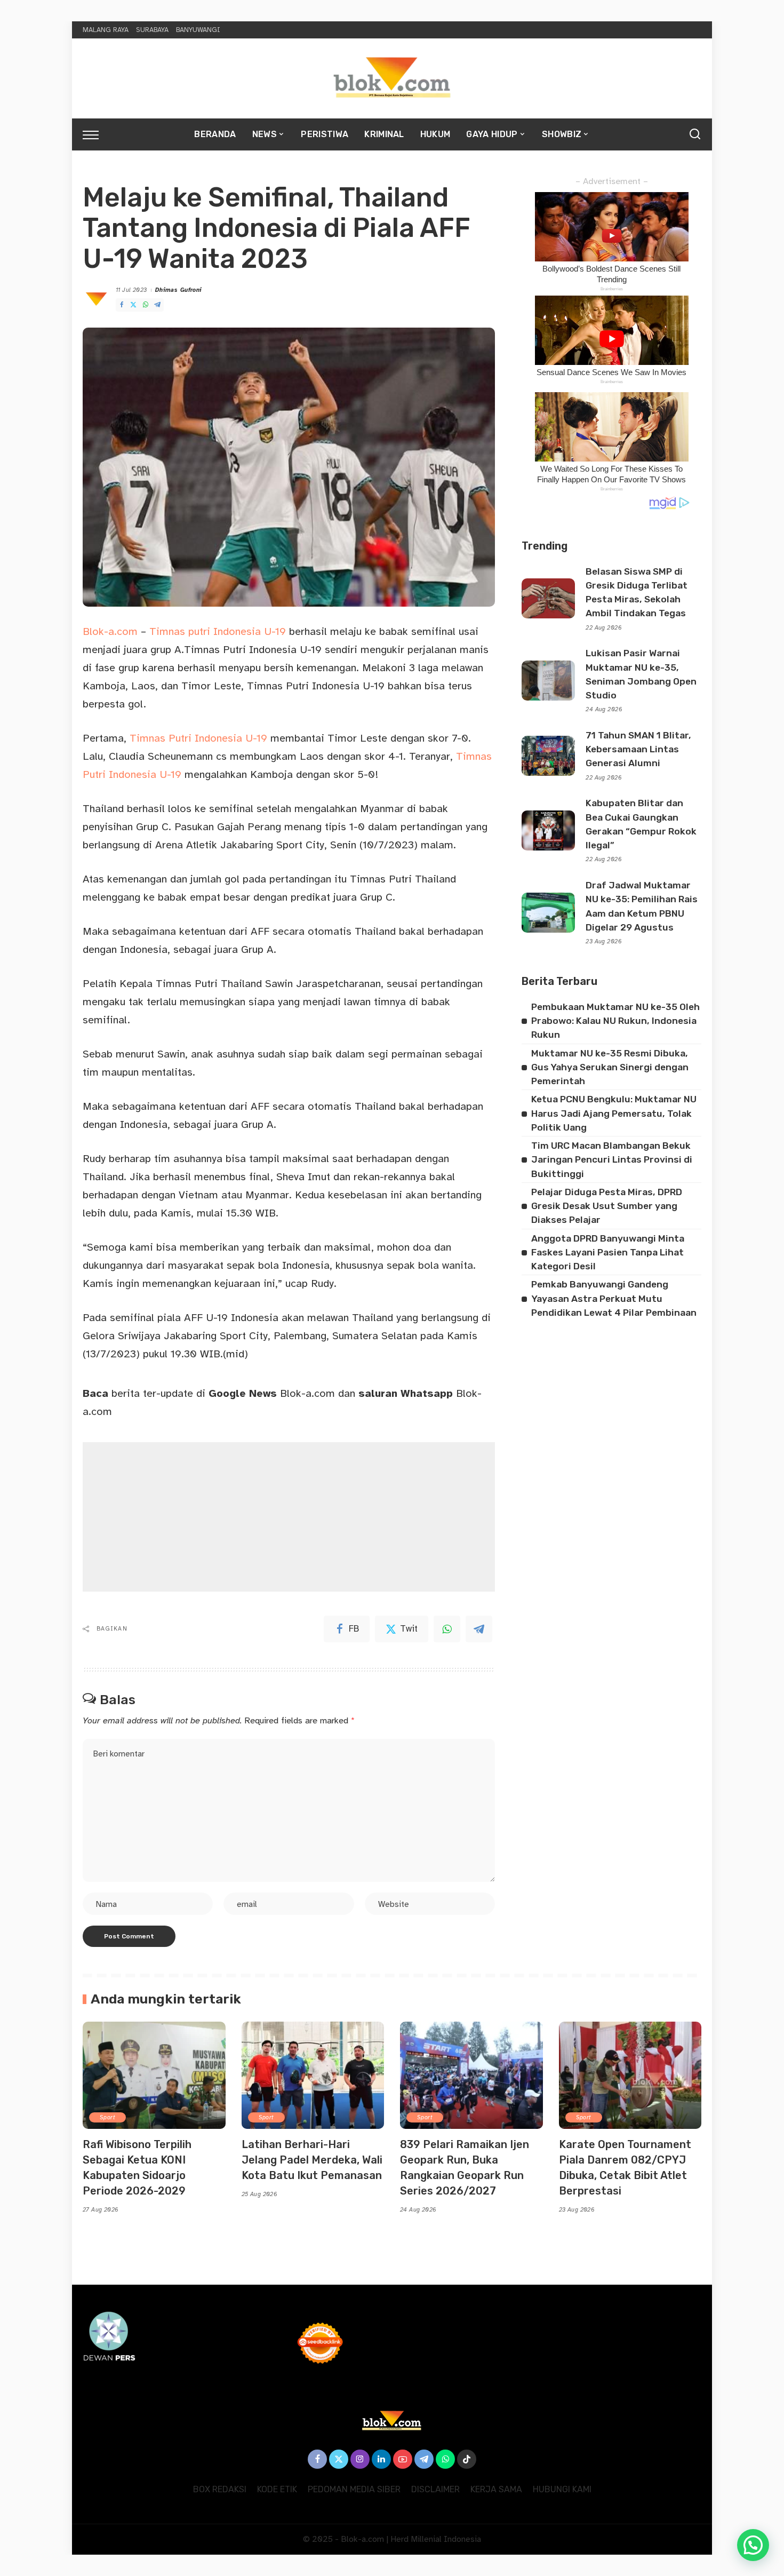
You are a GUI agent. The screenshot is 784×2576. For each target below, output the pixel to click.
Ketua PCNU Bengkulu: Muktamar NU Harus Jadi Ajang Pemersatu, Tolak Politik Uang (614, 1113)
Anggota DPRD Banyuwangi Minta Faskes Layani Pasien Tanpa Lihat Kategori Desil (608, 1253)
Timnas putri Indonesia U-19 (218, 631)
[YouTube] (403, 2459)
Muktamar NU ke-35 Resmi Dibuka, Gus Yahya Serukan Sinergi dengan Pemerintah (610, 1067)
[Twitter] (133, 305)
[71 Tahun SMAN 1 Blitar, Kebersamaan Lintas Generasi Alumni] (548, 756)
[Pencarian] (695, 134)
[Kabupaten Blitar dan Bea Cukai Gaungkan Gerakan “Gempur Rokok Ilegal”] (548, 830)
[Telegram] (157, 305)
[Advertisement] (289, 1517)
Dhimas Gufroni (179, 290)
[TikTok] (467, 2459)
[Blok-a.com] (392, 78)
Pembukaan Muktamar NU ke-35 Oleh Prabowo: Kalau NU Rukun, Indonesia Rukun (615, 1021)
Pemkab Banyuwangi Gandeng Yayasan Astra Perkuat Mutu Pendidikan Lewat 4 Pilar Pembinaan (614, 1298)
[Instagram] (360, 2459)
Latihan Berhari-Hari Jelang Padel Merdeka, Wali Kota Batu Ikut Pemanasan (312, 2160)
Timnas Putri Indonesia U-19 (198, 738)
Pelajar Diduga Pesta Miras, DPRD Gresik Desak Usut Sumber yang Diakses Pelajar (607, 1206)
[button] (753, 2545)
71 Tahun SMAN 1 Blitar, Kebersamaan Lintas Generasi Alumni (638, 749)
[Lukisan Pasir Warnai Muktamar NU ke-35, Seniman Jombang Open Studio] (548, 681)
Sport (107, 2117)
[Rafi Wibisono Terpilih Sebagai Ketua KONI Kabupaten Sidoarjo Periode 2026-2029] (154, 2075)
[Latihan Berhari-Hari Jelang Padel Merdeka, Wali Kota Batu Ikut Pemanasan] (313, 2075)
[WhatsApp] (146, 305)
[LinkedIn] (381, 2459)
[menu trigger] (96, 134)
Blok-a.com (112, 631)
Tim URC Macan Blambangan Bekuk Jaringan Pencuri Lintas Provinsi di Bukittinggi (612, 1160)
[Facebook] (122, 305)
